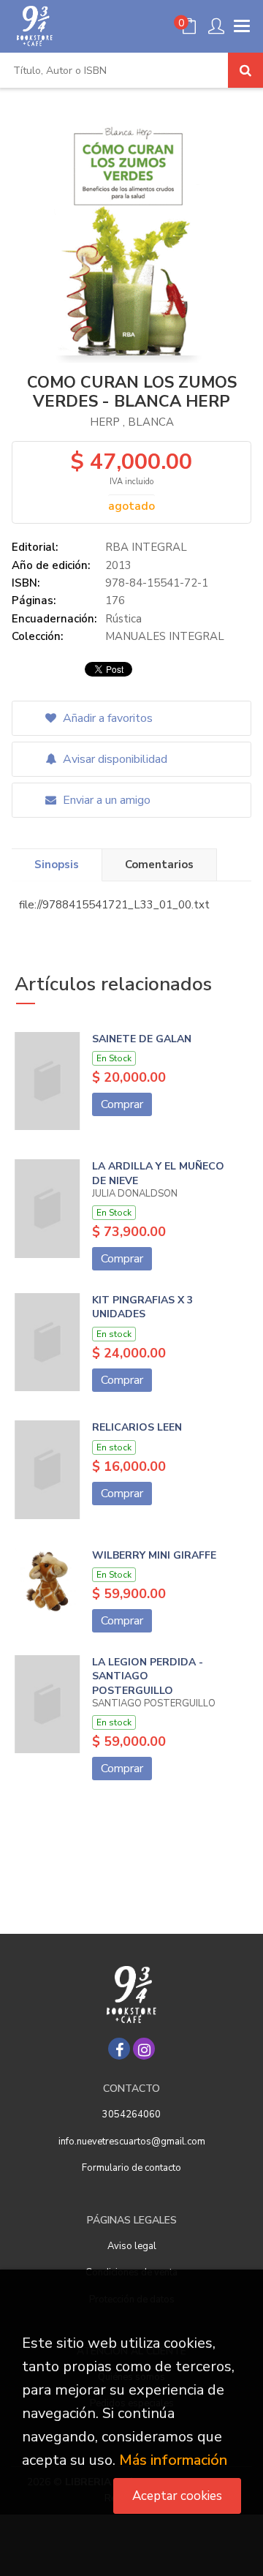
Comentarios (159, 865)
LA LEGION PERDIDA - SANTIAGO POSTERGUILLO (148, 1676)
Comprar (122, 1104)
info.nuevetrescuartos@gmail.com (132, 2142)
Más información (173, 2460)
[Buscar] (245, 70)
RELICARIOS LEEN (137, 1427)
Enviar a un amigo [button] (105, 800)
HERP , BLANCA (132, 422)
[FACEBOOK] (119, 2049)
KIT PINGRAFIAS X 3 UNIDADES (142, 1307)
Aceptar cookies (177, 2496)
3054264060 (131, 2114)
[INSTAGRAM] (144, 2049)
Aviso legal (132, 2246)
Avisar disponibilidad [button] (114, 759)
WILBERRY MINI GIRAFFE (154, 1555)
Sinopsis (57, 865)
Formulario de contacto (131, 2168)
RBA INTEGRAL (146, 547)
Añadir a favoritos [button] (106, 718)
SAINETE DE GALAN (142, 1039)
